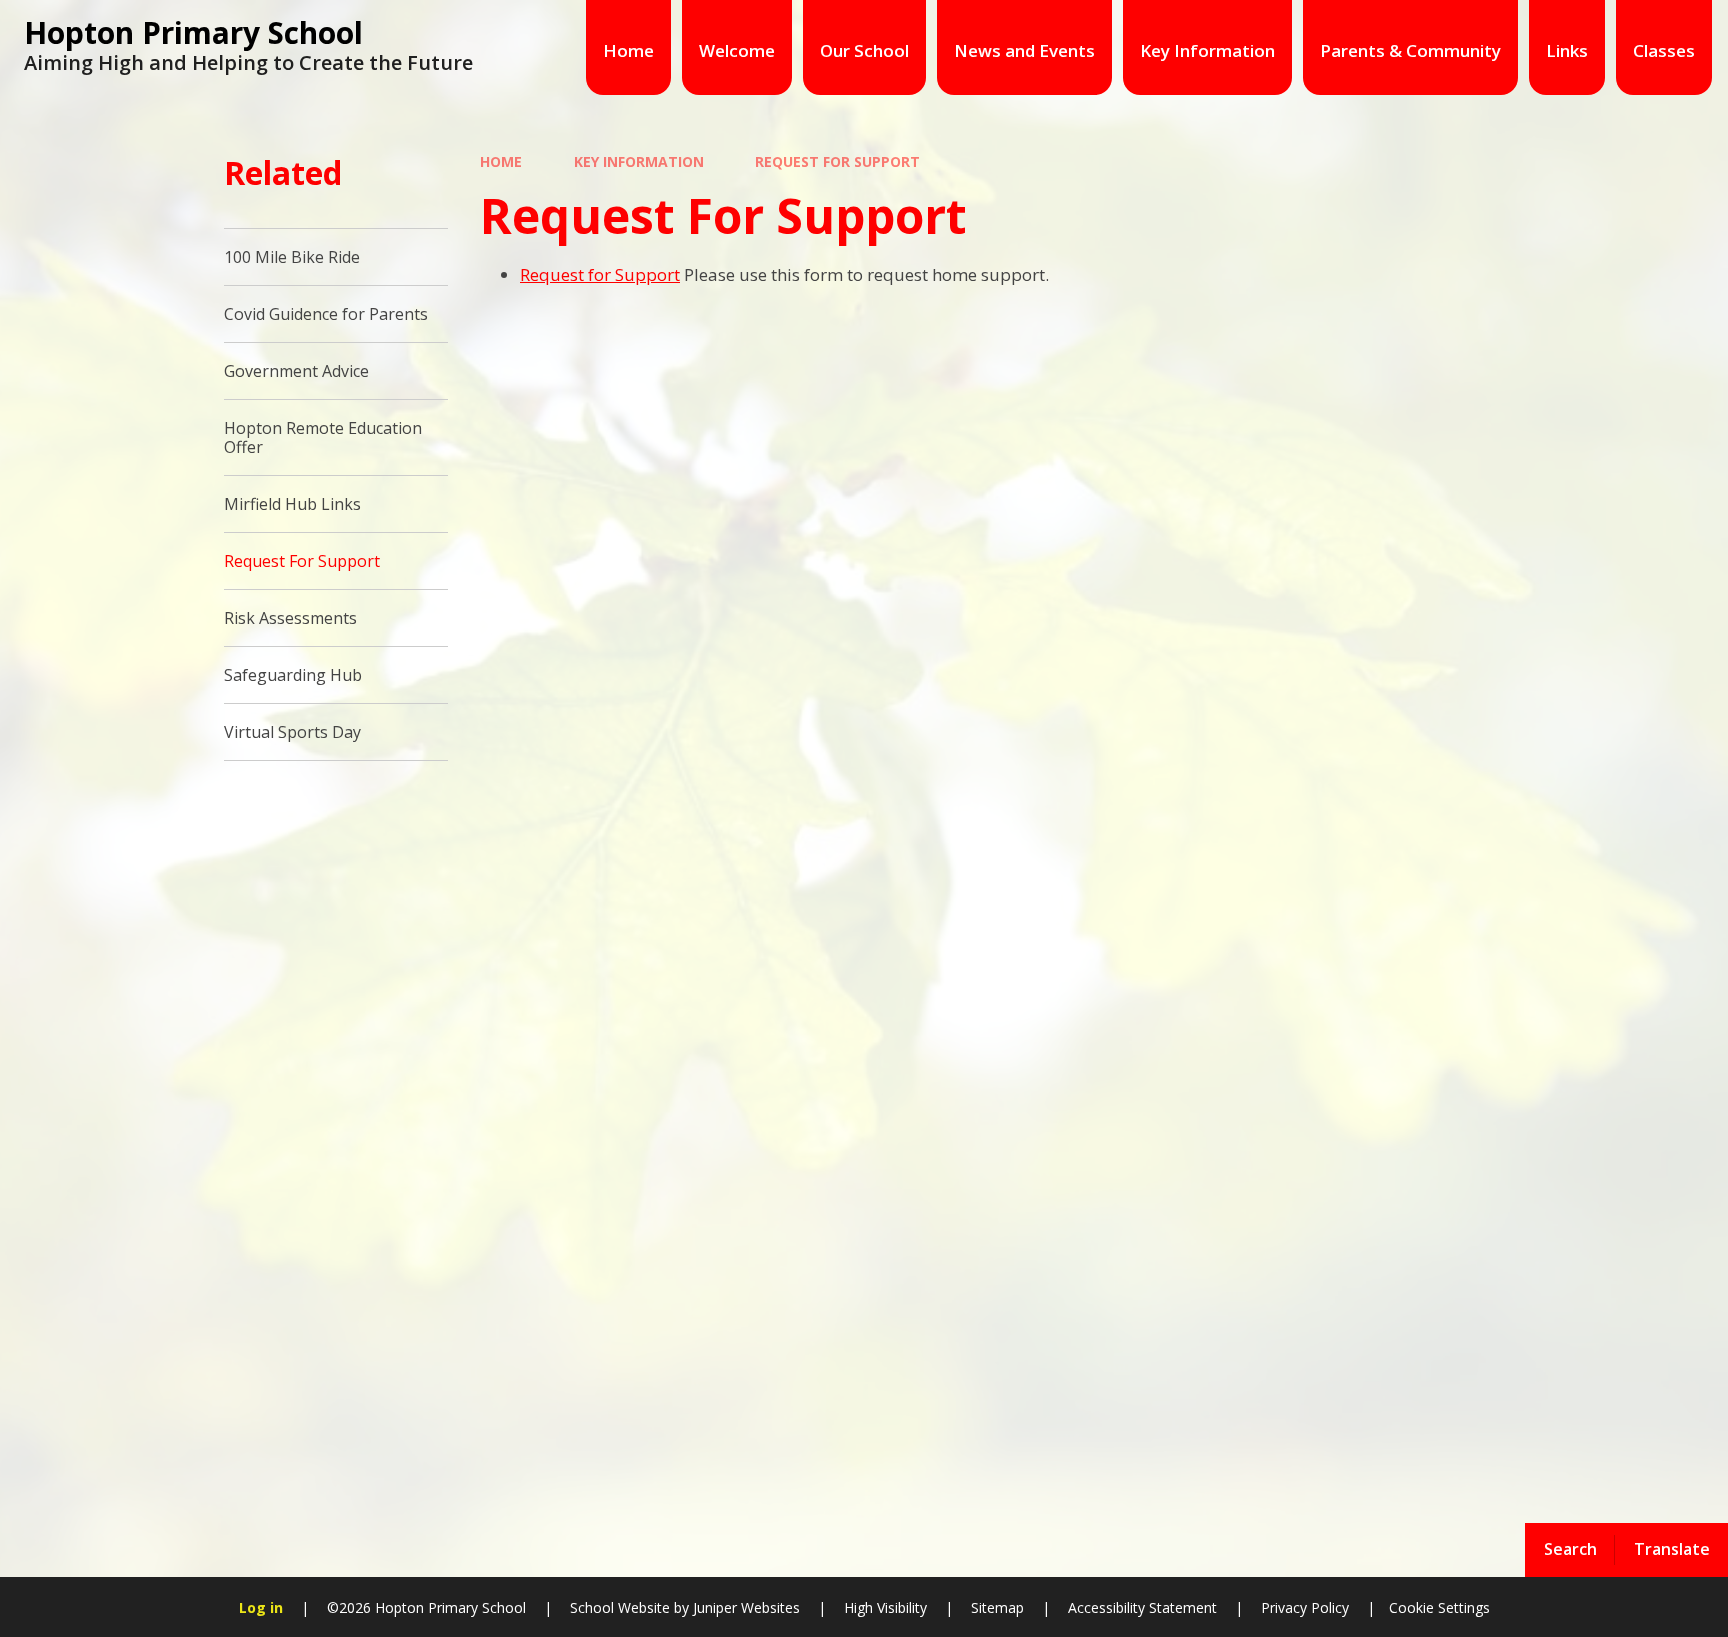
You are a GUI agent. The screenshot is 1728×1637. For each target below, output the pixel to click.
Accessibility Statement (1142, 1607)
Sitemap (997, 1607)
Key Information (639, 161)
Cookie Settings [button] (1439, 1607)
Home (501, 161)
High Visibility (885, 1607)
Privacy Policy (1305, 1607)
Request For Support (837, 161)
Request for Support (600, 274)
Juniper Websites (744, 1607)
